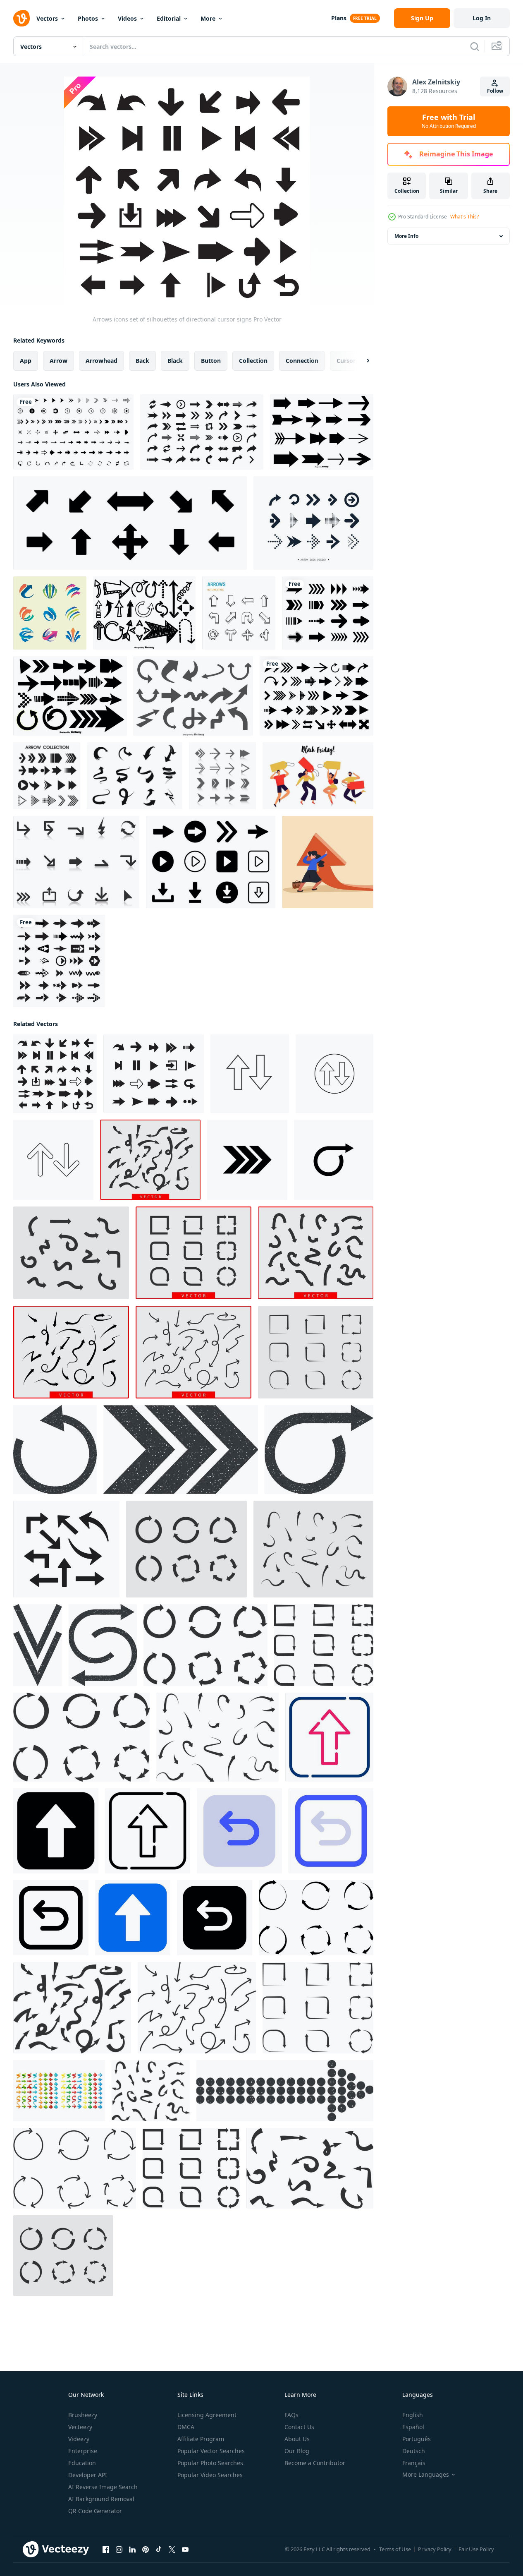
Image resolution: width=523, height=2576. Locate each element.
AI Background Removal (101, 2499)
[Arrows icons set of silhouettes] (154, 1074)
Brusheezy (83, 2415)
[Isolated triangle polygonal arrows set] (59, 2091)
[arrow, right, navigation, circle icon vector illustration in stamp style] (181, 1450)
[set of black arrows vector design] (316, 696)
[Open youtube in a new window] (185, 2550)
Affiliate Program (201, 2439)
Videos (127, 18)
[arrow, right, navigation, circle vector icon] (247, 1160)
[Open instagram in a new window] (119, 2550)
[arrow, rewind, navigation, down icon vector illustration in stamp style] (38, 1645)
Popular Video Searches (210, 2475)
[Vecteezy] (21, 18)
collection (253, 361)
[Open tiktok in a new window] (159, 2550)
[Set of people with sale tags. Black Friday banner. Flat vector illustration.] (318, 776)
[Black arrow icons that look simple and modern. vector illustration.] (47, 776)
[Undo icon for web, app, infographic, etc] (239, 1831)
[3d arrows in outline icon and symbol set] (239, 613)
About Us (297, 2439)
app (26, 361)
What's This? (464, 217)
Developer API (88, 2475)
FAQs (291, 2415)
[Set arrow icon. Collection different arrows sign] (130, 523)
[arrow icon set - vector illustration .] (211, 862)
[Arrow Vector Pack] (76, 862)
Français (414, 2463)
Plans (339, 18)
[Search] (475, 46)
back (142, 361)
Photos (88, 18)
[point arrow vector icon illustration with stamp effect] (285, 2091)
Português (417, 2439)
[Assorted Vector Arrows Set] (322, 432)
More (208, 18)
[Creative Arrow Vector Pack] (135, 776)
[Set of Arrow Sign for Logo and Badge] (50, 613)
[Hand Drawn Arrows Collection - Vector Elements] (70, 696)
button (211, 361)
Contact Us (299, 2427)
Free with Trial (449, 121)
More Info (406, 236)
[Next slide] (361, 361)
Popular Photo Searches (210, 2463)
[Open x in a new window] (172, 2550)
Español (413, 2427)
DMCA (186, 2427)
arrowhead (101, 361)
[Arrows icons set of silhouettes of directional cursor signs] (55, 1074)
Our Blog (297, 2451)
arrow (59, 361)
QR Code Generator (95, 2511)
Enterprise (83, 2451)
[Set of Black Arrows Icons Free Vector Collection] (73, 432)
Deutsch (414, 2451)
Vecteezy (80, 2427)
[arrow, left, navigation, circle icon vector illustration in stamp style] (55, 1450)
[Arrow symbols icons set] (222, 776)
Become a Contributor (315, 2463)
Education (82, 2463)
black (175, 361)
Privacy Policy (435, 2549)
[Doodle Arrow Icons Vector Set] (144, 613)
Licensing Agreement (207, 2415)
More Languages (426, 2475)
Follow (495, 91)
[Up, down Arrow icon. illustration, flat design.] (250, 1074)
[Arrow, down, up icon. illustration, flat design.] (334, 1074)
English (413, 2415)
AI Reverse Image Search (103, 2487)
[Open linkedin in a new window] (132, 2550)
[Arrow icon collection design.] (313, 523)
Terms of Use (395, 2549)
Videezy (79, 2439)
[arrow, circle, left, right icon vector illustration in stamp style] (103, 1645)
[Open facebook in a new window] (106, 2550)
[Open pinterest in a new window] (146, 2550)
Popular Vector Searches (211, 2451)
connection (302, 361)
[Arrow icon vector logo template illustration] (66, 1549)
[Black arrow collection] (328, 613)
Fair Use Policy (476, 2549)
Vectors (47, 18)
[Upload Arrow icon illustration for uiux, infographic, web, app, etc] (329, 1737)
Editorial (169, 18)
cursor (346, 361)
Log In (482, 18)
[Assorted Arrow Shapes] (193, 696)
